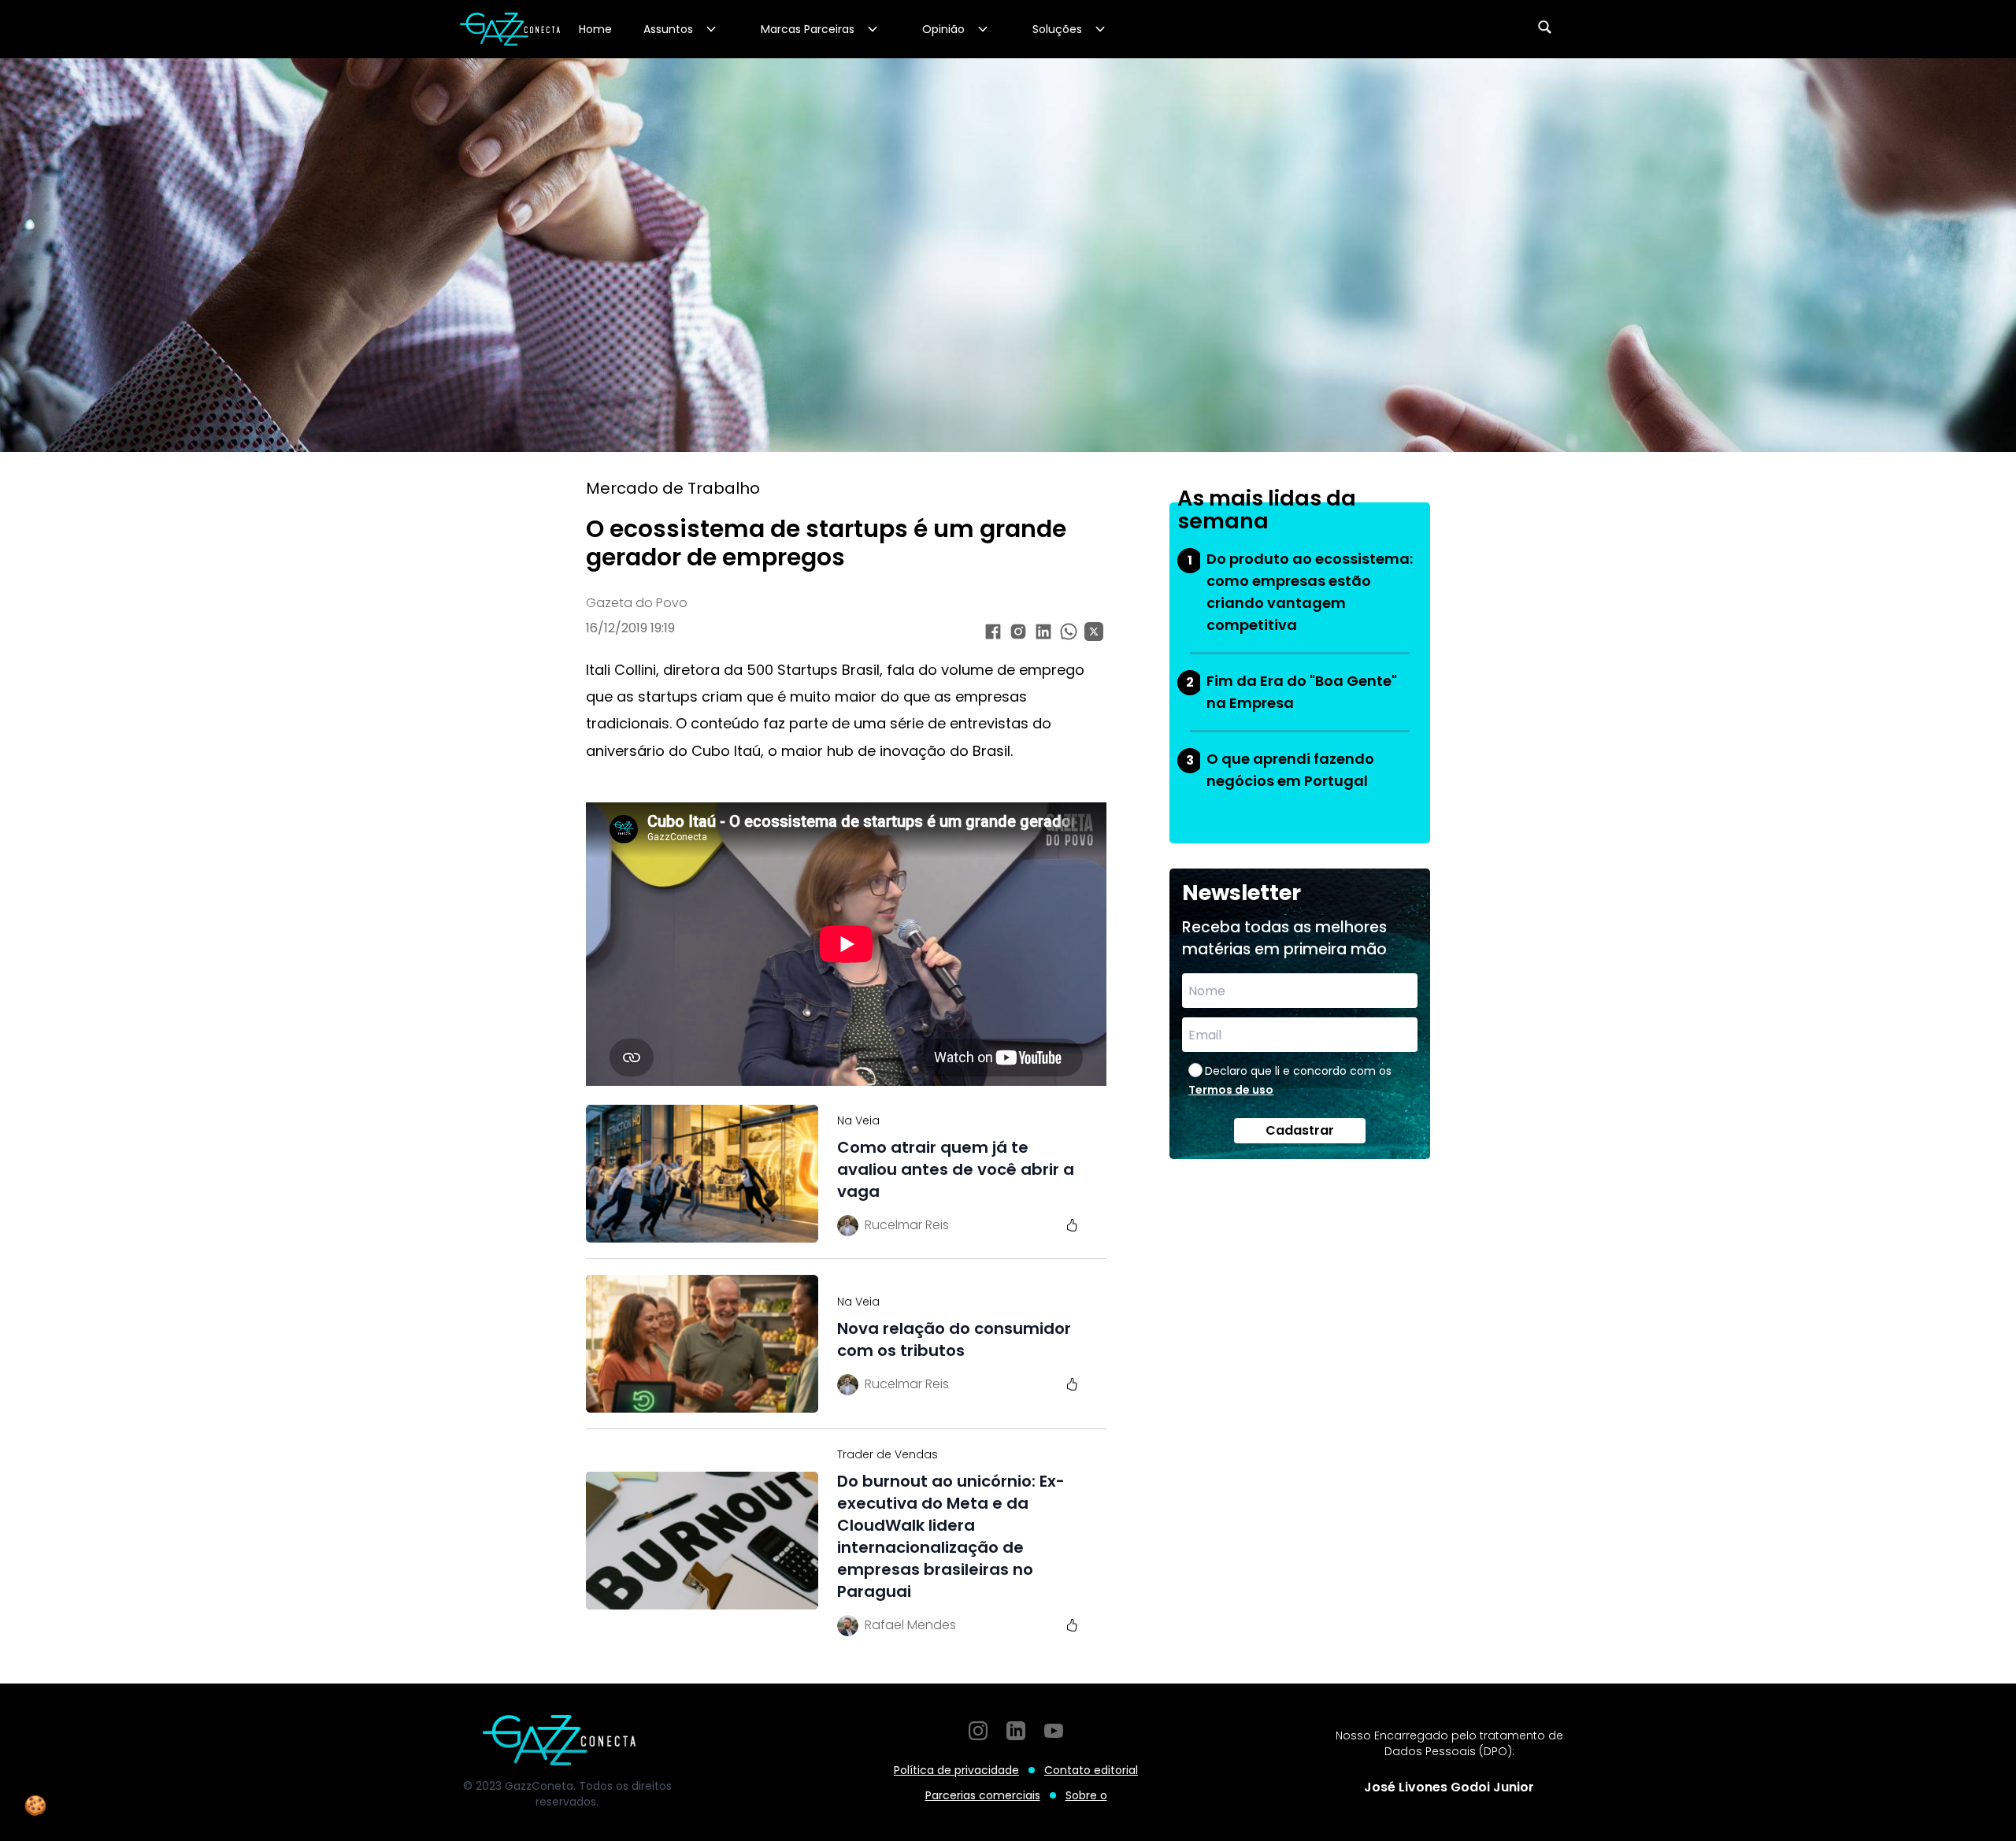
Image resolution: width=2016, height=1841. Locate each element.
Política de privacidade (956, 1770)
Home (595, 29)
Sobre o (1086, 1795)
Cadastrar (1300, 1130)
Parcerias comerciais (983, 1795)
